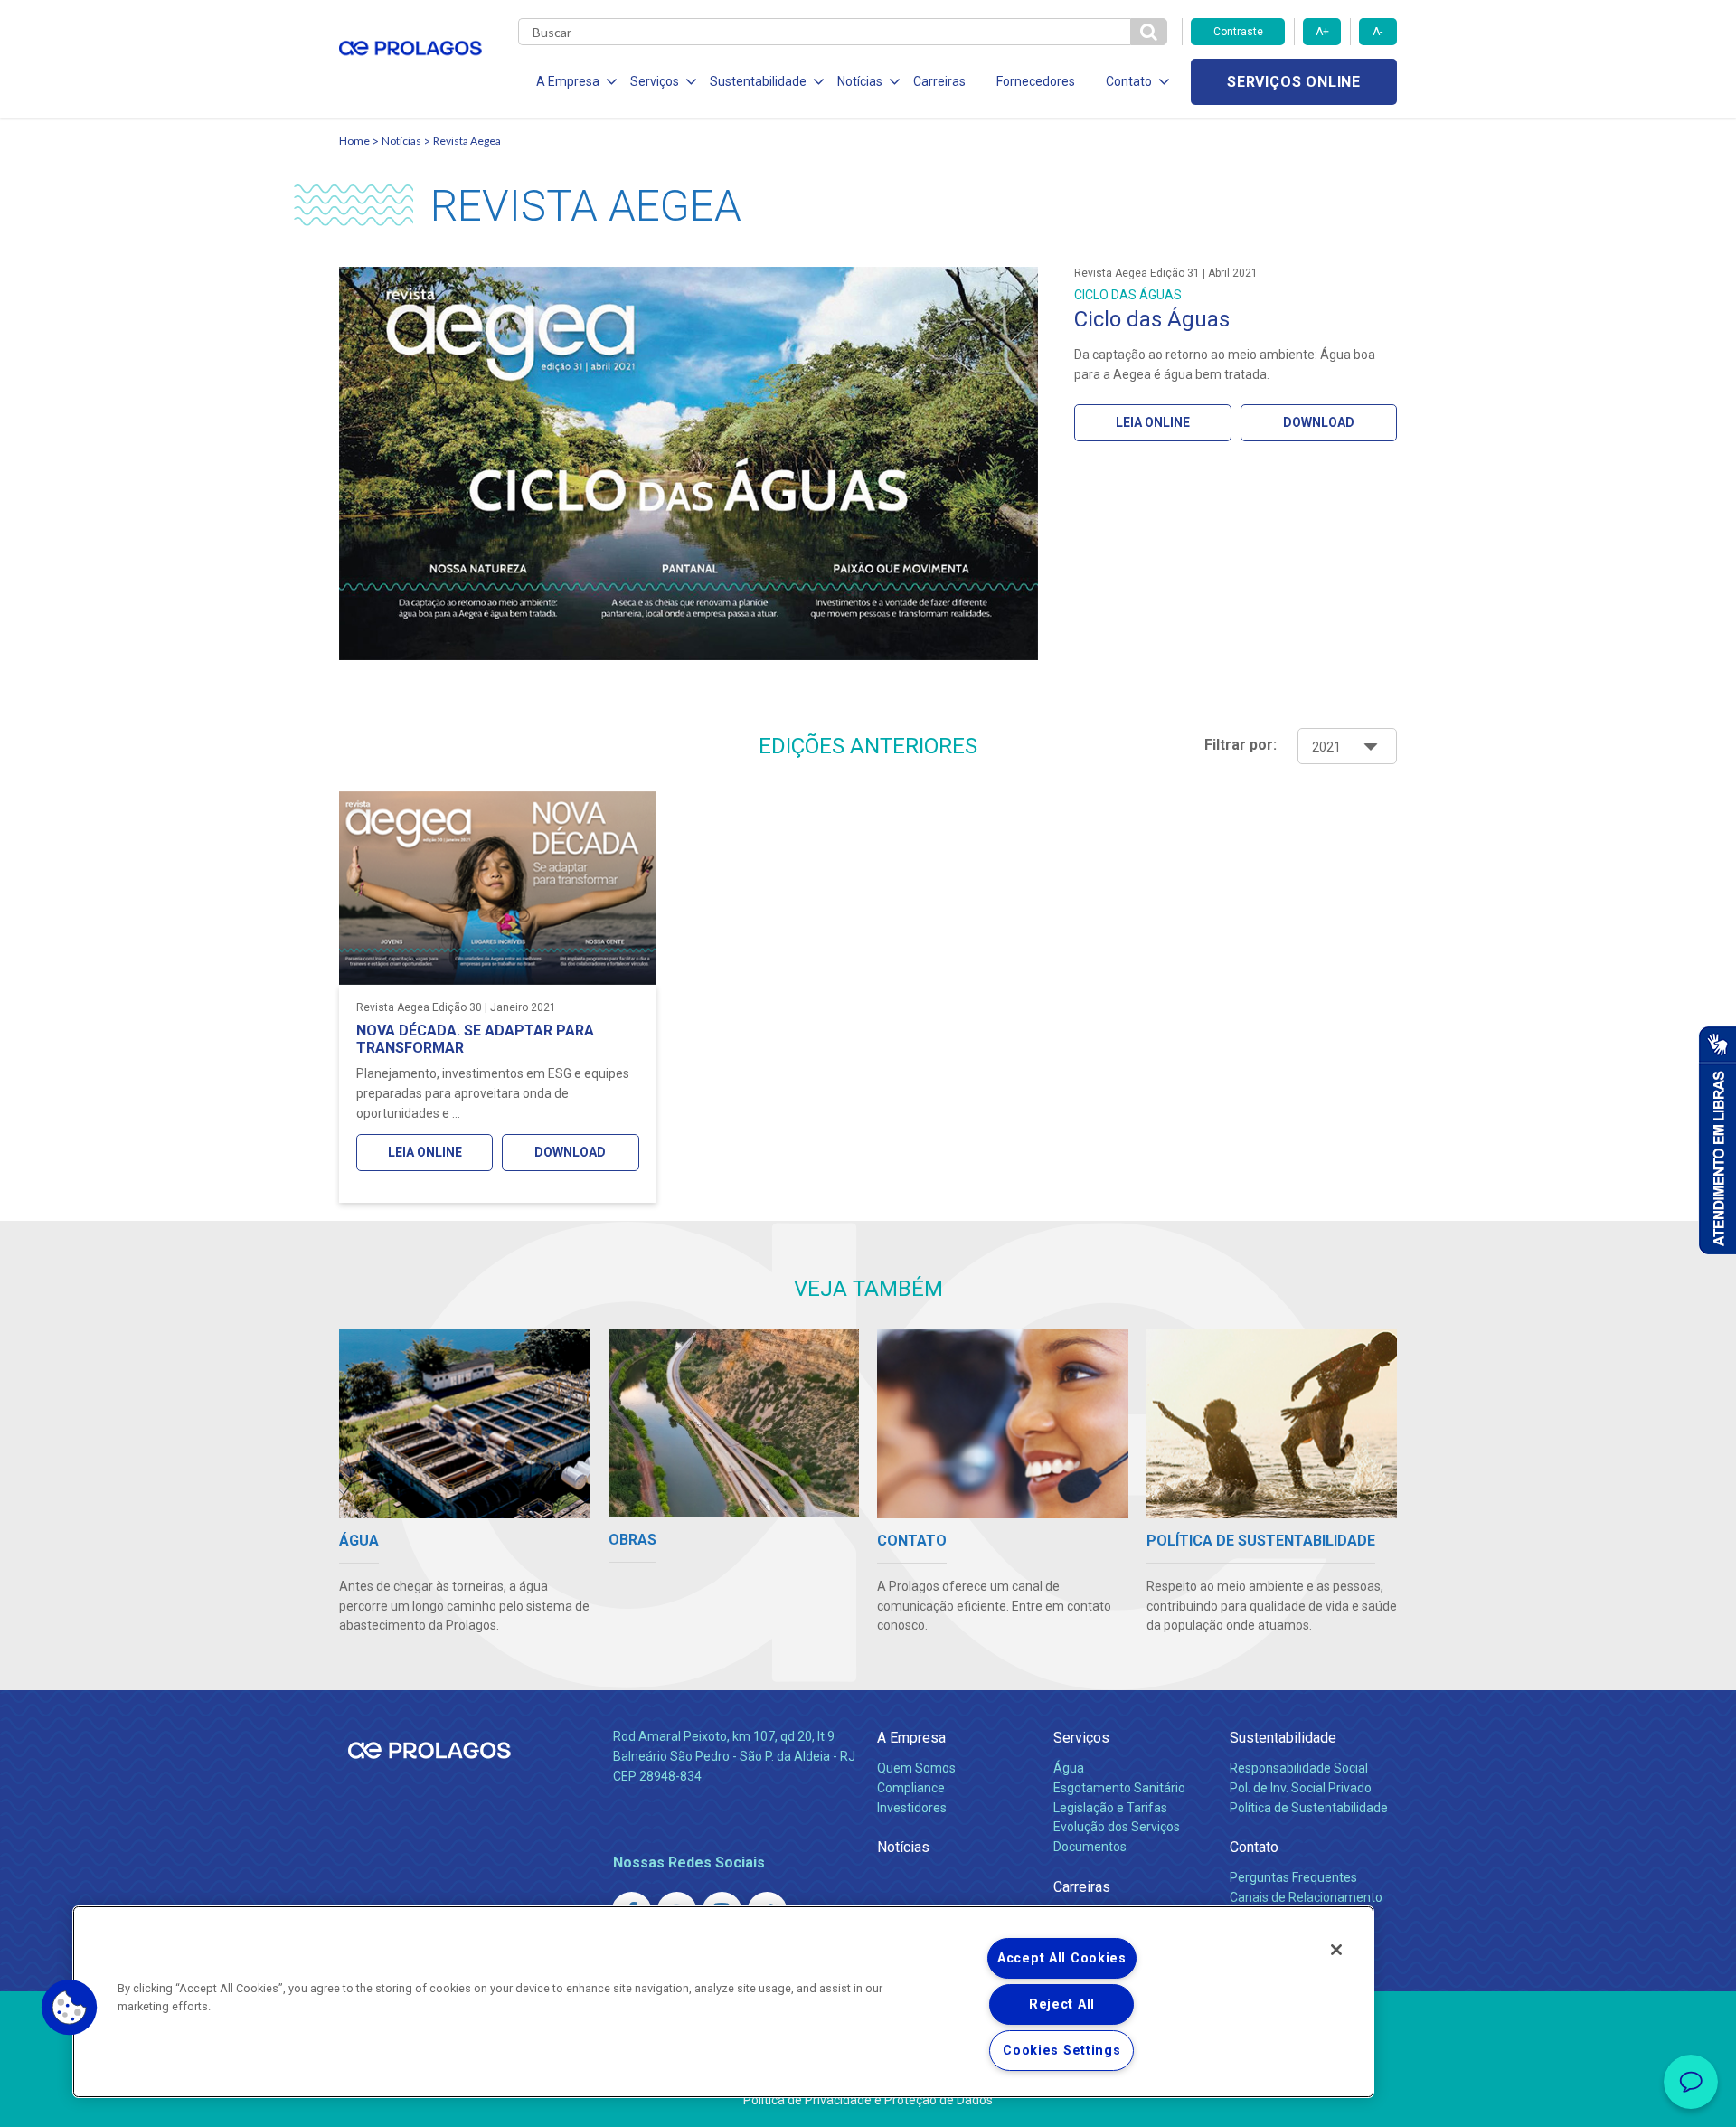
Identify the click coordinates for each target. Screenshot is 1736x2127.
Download (1319, 422)
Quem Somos (916, 1768)
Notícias (401, 141)
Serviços (1081, 1738)
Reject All (1062, 2004)
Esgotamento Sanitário (1119, 1788)
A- (1377, 32)
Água (1069, 1768)
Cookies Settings (1062, 2051)
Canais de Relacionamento (1306, 1897)
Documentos (1090, 1847)
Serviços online (1294, 82)
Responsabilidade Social (1299, 1768)
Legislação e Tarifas (1110, 1808)
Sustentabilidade (1283, 1738)
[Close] (1336, 1950)
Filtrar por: (1241, 745)
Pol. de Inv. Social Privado (1301, 1788)
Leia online (1153, 422)
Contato (1254, 1847)
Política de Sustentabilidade (1309, 1808)
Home (354, 141)
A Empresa (911, 1738)
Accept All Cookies (1062, 1958)
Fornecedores (1036, 81)
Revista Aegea (467, 141)
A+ (1322, 32)
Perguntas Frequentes (1293, 1877)
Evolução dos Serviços (1117, 1827)
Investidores (912, 1808)
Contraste (1238, 32)
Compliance (911, 1788)
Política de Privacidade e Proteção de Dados (868, 2100)
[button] (70, 2008)
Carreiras (939, 81)
